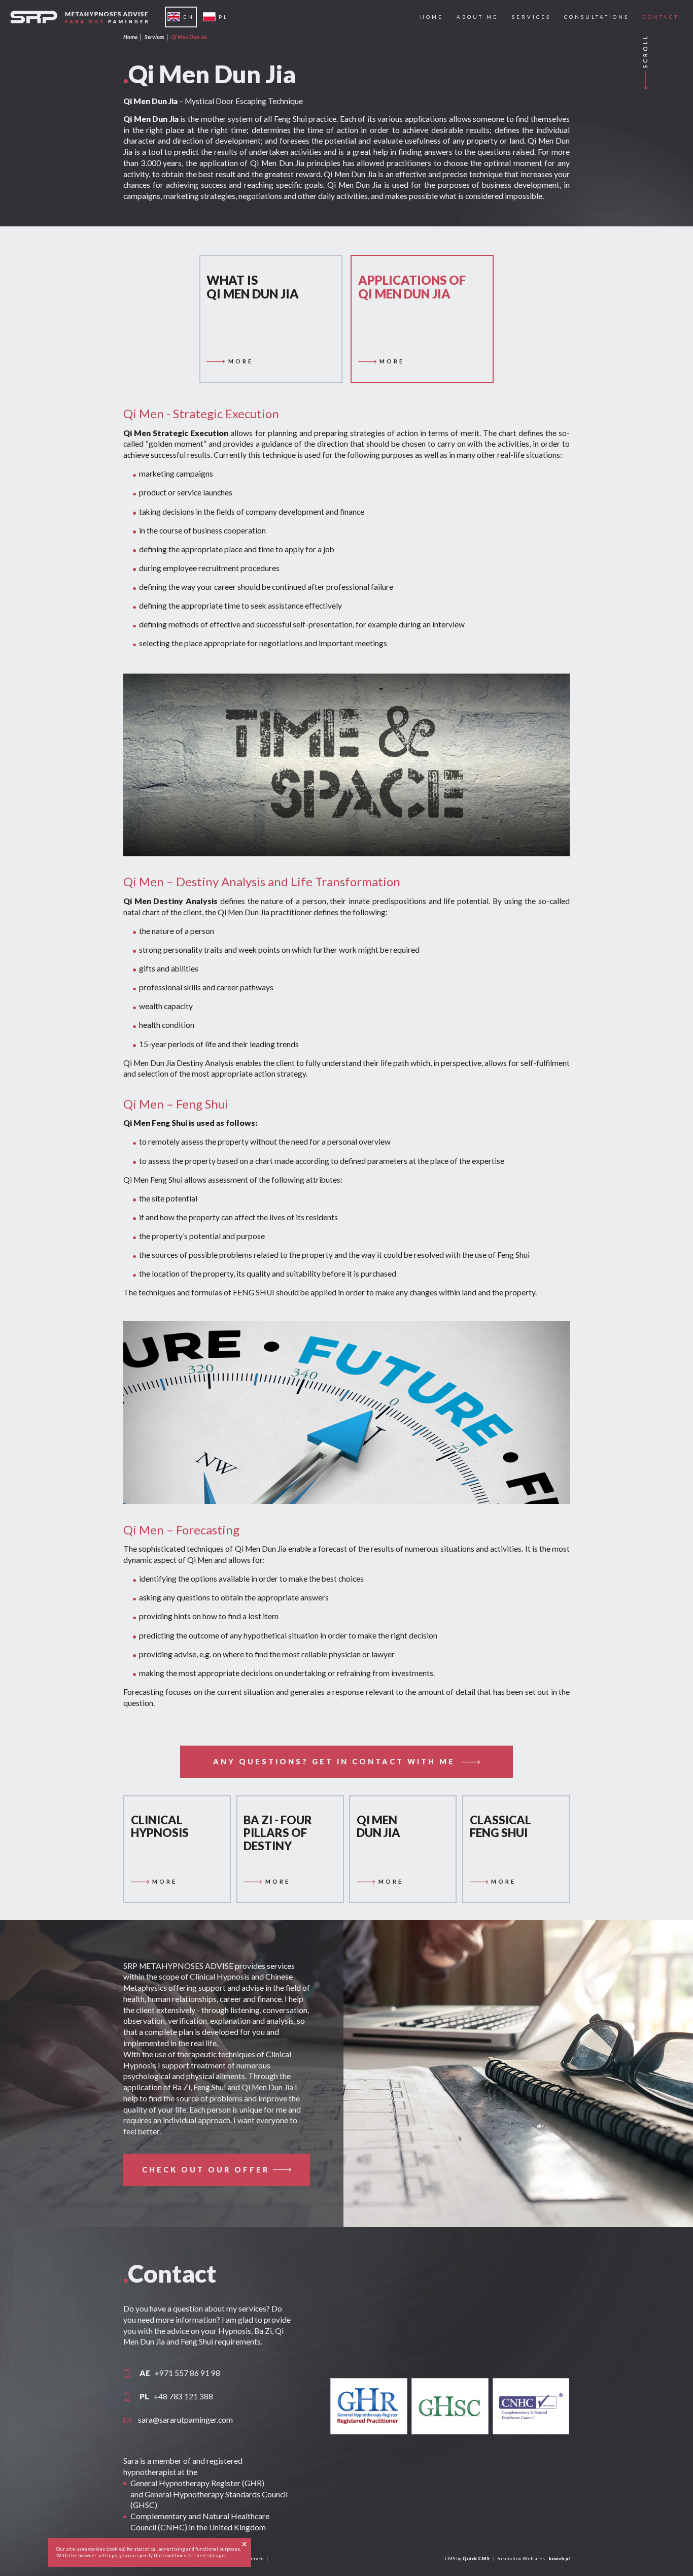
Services (154, 37)
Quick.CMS (476, 2558)
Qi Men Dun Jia (189, 37)
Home (130, 37)
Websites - (546, 2558)
